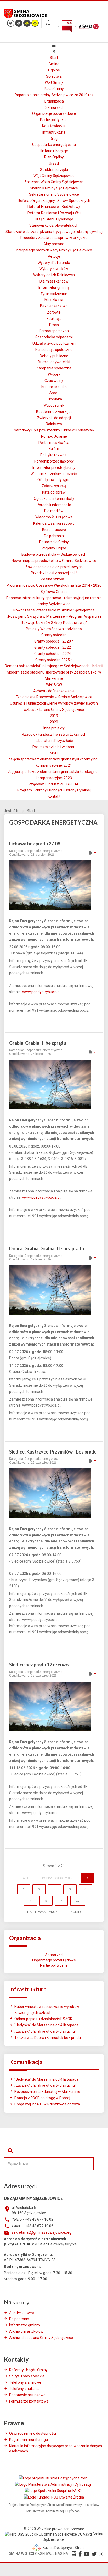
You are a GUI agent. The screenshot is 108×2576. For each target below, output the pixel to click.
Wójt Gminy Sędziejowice (54, 176)
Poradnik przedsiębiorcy (54, 461)
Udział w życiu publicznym (54, 343)
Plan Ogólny (54, 157)
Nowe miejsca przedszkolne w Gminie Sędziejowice (54, 561)
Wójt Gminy (54, 82)
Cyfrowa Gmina (54, 592)
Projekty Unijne (54, 548)
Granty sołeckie (54, 635)
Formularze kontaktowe (29, 2401)
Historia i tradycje (54, 151)
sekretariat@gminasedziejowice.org (42, 2232)
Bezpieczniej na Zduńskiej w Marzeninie (47, 2092)
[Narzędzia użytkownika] (92, 853)
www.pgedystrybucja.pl (41, 992)
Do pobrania (54, 536)
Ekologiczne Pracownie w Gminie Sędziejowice (54, 697)
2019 (54, 716)
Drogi (54, 139)
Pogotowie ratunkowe (27, 2395)
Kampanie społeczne (54, 368)
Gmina (54, 64)
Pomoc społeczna (54, 331)
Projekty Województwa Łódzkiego (54, 629)
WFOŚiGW (54, 685)
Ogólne (54, 70)
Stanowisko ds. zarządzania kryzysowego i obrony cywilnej (54, 232)
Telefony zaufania (24, 2389)
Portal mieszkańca (54, 443)
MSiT (54, 753)
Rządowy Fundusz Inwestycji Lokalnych (54, 734)
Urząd (54, 163)
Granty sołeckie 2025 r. (54, 660)
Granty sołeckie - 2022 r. (54, 647)
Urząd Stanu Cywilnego (54, 219)
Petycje (54, 256)
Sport (54, 393)
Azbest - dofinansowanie (54, 691)
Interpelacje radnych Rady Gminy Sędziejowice (54, 250)
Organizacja (54, 101)
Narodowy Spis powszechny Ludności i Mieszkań (54, 430)
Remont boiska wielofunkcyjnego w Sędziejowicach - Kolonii (54, 666)
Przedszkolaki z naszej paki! (54, 573)
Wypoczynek (54, 405)
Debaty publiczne (54, 356)
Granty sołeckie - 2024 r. (54, 654)
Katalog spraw (54, 492)
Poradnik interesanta (54, 505)
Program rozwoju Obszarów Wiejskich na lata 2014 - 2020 (54, 585)
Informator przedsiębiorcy (54, 467)
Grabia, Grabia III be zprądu (38, 1043)
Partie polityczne (54, 120)
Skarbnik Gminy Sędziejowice (54, 188)
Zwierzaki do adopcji (54, 418)
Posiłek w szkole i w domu (54, 747)
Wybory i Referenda (54, 263)
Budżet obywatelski (54, 362)
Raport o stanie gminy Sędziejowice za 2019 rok (54, 95)
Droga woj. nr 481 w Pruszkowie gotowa (47, 2104)
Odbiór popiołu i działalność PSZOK (43, 2019)
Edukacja (54, 319)
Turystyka (54, 399)
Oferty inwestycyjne (54, 480)
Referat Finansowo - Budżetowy (54, 207)
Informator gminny (54, 287)
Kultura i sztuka (54, 387)
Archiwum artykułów (26, 2331)
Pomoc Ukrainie (54, 436)
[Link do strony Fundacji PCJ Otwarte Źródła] (54, 2497)
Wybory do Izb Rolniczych (54, 275)
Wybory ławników (54, 269)
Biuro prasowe (54, 530)
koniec (76, 1912)
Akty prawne (54, 244)
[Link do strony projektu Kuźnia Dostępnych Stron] (53, 2478)
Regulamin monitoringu (29, 2440)
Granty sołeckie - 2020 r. (54, 641)
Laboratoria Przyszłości (54, 741)
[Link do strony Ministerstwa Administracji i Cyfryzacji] (53, 2484)
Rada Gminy (54, 89)
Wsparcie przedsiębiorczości (54, 474)
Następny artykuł (42, 1912)
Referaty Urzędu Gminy (28, 2370)
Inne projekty (54, 728)
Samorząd (54, 107)
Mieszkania (54, 300)
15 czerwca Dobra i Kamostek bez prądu (48, 2038)
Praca (54, 325)
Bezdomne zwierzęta (54, 412)
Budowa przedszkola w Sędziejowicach (54, 554)
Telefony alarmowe (25, 2382)
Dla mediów (54, 511)
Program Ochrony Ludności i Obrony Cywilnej (54, 790)
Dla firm (54, 449)
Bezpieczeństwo (54, 306)
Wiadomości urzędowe (54, 517)
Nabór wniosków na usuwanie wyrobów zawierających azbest (47, 2010)
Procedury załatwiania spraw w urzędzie (54, 238)
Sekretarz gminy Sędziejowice (54, 194)
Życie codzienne (54, 294)
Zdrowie (54, 312)
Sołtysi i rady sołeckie (27, 2376)
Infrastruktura (54, 132)
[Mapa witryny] (48, 23)
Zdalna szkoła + (54, 579)
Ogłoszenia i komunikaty (54, 499)
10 (78, 1901)
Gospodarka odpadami (54, 337)
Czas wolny (54, 381)
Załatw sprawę (54, 486)
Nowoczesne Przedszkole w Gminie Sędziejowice (54, 610)
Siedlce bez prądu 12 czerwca (40, 1665)
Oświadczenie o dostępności (33, 2433)
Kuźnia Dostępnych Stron (63, 2548)
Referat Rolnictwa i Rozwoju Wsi (54, 213)
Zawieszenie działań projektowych (54, 567)
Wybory (54, 374)
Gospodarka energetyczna (54, 145)
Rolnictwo (54, 424)
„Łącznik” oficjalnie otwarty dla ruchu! (45, 2031)
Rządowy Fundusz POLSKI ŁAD (54, 784)
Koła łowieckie (54, 126)
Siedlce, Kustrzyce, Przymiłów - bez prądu (53, 1452)
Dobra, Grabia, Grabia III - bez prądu (47, 1248)
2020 (54, 722)
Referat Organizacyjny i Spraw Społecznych (54, 201)
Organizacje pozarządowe (54, 113)
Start (54, 58)
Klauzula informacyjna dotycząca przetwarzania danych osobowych (56, 2448)
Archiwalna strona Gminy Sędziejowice (41, 2338)
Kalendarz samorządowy (54, 523)
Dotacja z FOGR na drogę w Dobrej (42, 2098)
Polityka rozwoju (54, 455)
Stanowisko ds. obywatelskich (54, 225)
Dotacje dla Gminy (54, 542)
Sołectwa (54, 76)
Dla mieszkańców (54, 281)
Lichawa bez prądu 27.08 (35, 844)
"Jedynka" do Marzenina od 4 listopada (46, 2025)
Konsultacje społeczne (54, 350)
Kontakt (54, 796)
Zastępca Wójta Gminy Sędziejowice (54, 182)
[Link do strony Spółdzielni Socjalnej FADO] (53, 2491)
